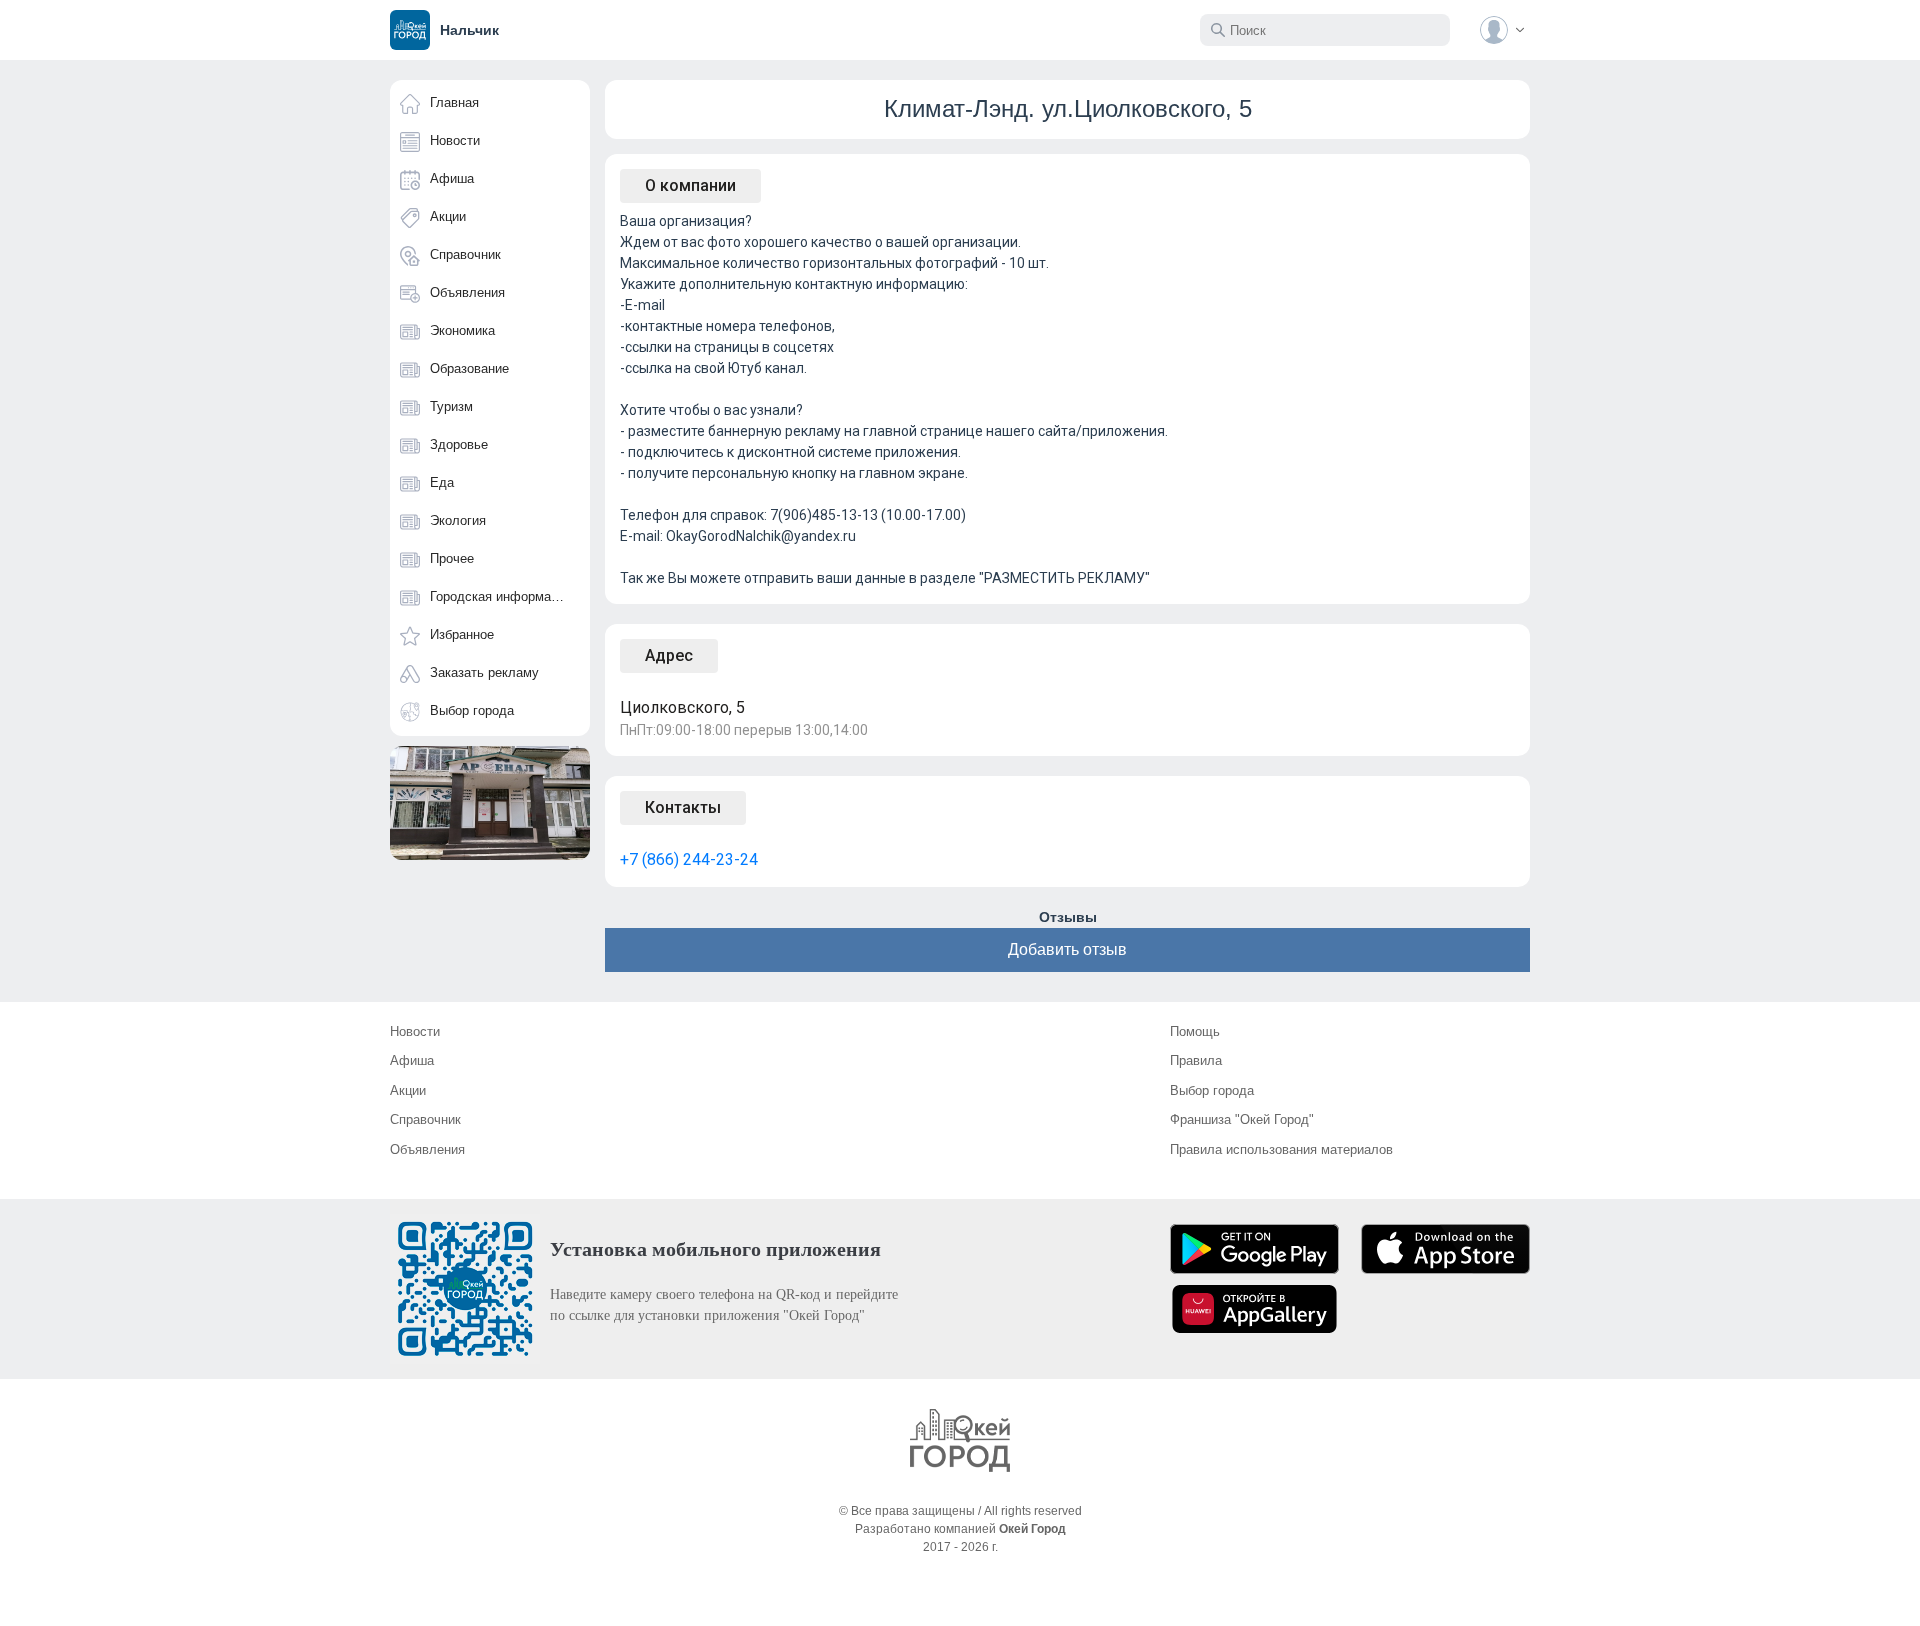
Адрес (669, 655)
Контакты (683, 807)
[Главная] (960, 1440)
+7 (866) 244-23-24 (689, 859)
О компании (690, 185)
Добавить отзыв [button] (1067, 949)
